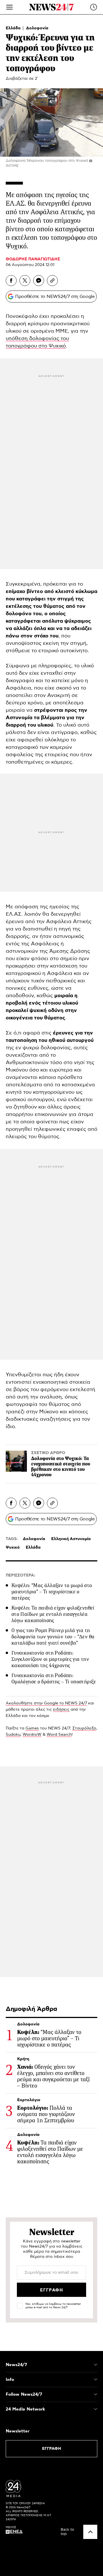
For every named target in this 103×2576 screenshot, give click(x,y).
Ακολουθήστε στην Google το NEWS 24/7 (46, 1703)
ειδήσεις (61, 1710)
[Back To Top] (90, 2532)
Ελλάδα (14, 28)
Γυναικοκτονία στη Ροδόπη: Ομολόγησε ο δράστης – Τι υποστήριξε (54, 1679)
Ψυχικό (13, 1547)
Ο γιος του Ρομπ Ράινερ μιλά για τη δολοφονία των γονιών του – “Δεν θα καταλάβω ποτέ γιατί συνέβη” (53, 1637)
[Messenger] (39, 281)
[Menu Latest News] (94, 7)
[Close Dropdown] (96, 2365)
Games (32, 1728)
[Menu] (9, 7)
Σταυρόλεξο (84, 1728)
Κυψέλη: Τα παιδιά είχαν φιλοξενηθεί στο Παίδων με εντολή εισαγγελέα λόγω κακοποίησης (53, 1614)
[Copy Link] (52, 281)
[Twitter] (25, 281)
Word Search (59, 1735)
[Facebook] (11, 281)
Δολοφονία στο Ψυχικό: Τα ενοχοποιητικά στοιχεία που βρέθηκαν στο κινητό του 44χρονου (61, 1467)
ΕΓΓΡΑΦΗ (52, 2449)
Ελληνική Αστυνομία (71, 1539)
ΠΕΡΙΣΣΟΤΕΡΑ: (20, 1575)
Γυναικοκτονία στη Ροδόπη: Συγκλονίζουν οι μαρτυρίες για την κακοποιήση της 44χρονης (50, 1659)
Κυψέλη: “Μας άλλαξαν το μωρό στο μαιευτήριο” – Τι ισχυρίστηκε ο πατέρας (52, 1592)
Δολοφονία (37, 28)
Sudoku (13, 1735)
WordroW (32, 1735)
